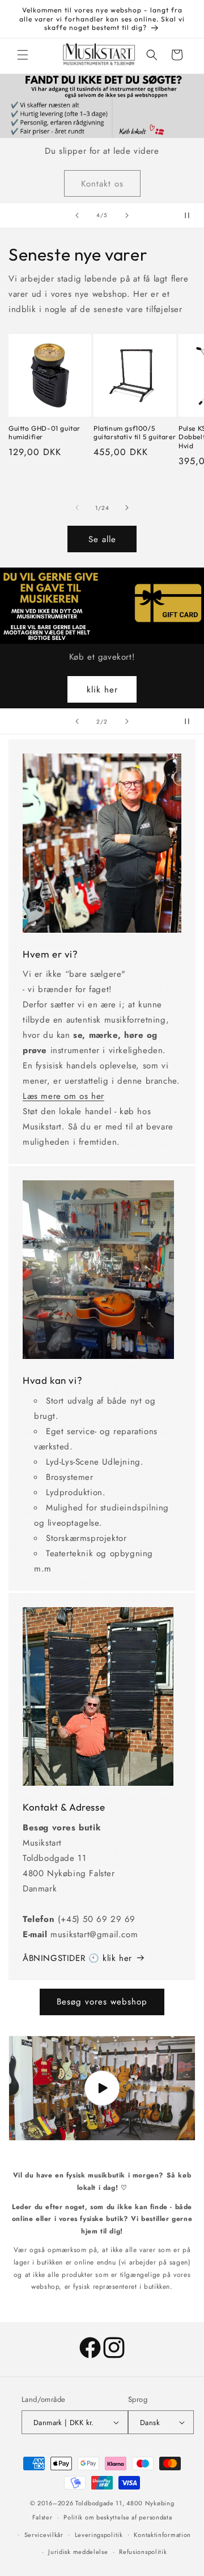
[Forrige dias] (77, 215)
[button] (23, 55)
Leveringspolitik (99, 2535)
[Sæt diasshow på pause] (192, 215)
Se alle (102, 539)
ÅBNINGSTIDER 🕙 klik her (77, 1958)
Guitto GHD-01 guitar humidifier (44, 433)
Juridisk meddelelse (78, 2552)
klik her (102, 690)
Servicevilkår (44, 2535)
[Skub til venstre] (77, 508)
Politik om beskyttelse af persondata (118, 2517)
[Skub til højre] (127, 508)
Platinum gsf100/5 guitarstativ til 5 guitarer (135, 433)
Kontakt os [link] (102, 183)
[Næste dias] (127, 215)
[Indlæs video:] (102, 2088)
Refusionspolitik (143, 2552)
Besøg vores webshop (102, 2002)
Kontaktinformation (162, 2535)
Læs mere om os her (63, 1096)
